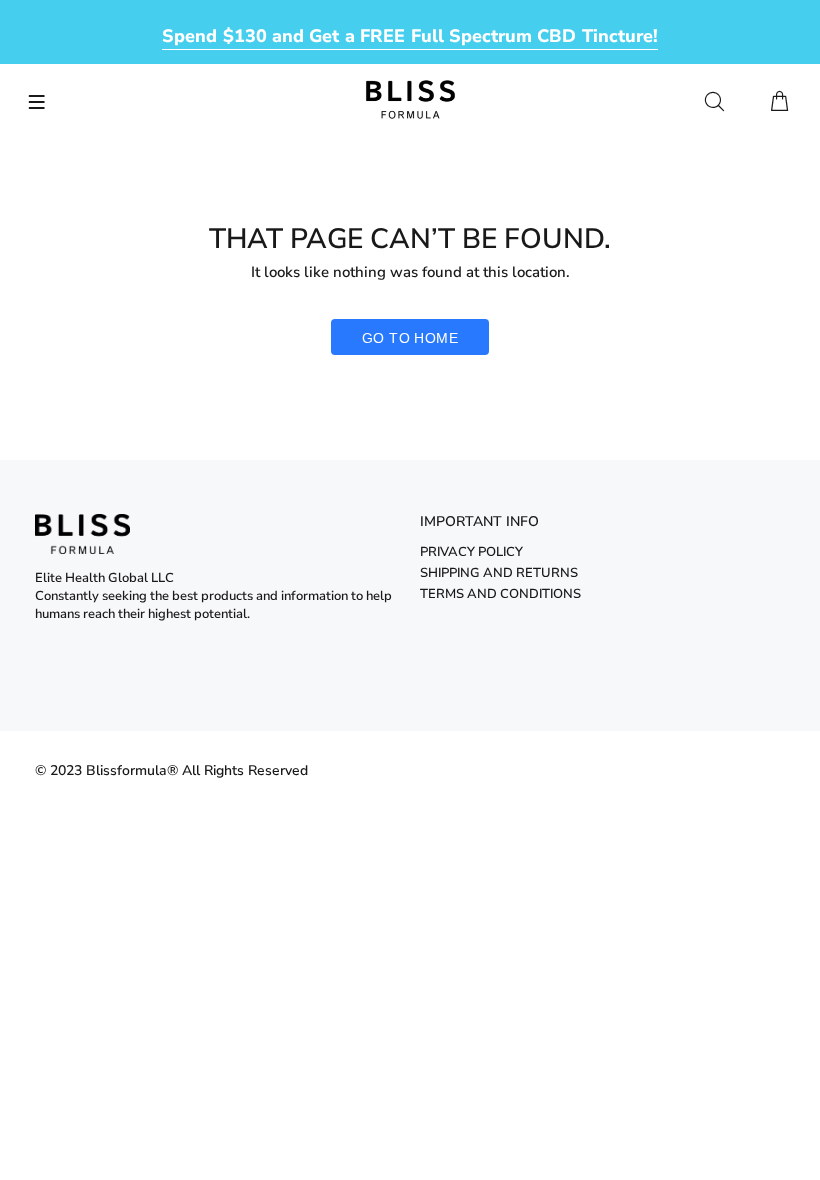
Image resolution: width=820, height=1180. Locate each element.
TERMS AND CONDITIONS (500, 594)
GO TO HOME (410, 338)
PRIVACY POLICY (471, 552)
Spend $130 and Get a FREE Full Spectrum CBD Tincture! (410, 36)
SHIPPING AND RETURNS (499, 573)
